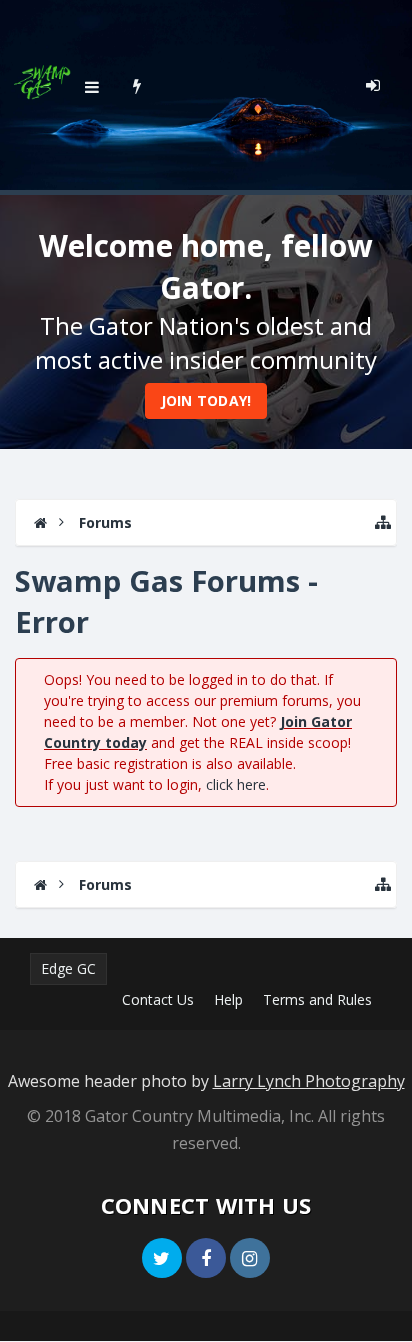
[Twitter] (162, 1258)
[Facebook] (206, 1258)
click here (236, 784)
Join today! (206, 400)
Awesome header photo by (206, 1081)
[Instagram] (250, 1258)
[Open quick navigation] (383, 522)
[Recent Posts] (137, 85)
